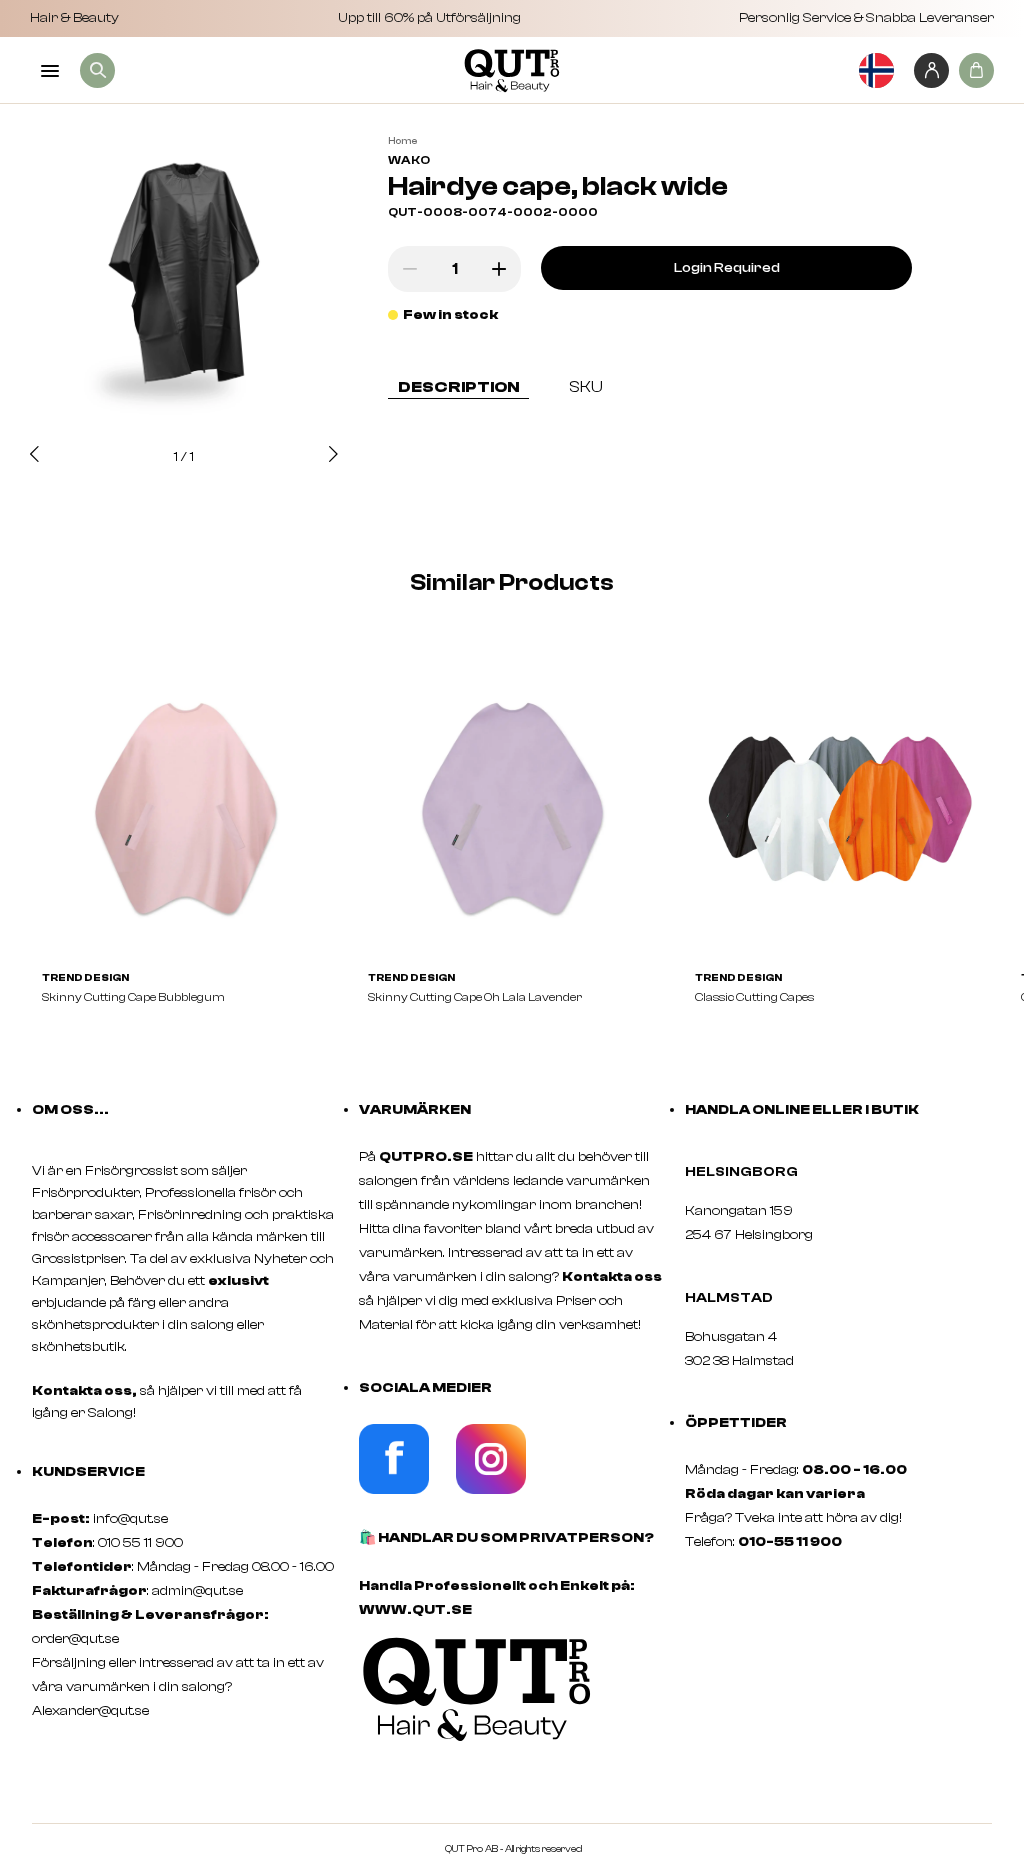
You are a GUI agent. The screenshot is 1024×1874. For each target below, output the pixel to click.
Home (402, 141)
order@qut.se (75, 1639)
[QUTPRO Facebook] (394, 1490)
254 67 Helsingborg (749, 1235)
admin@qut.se (197, 1591)
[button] (34, 455)
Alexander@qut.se (90, 1711)
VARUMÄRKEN (415, 1110)
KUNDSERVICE (88, 1472)
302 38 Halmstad (739, 1361)
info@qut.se (130, 1519)
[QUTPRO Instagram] (491, 1490)
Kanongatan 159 (769, 1211)
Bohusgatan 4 (731, 1337)
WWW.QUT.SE (415, 1610)
